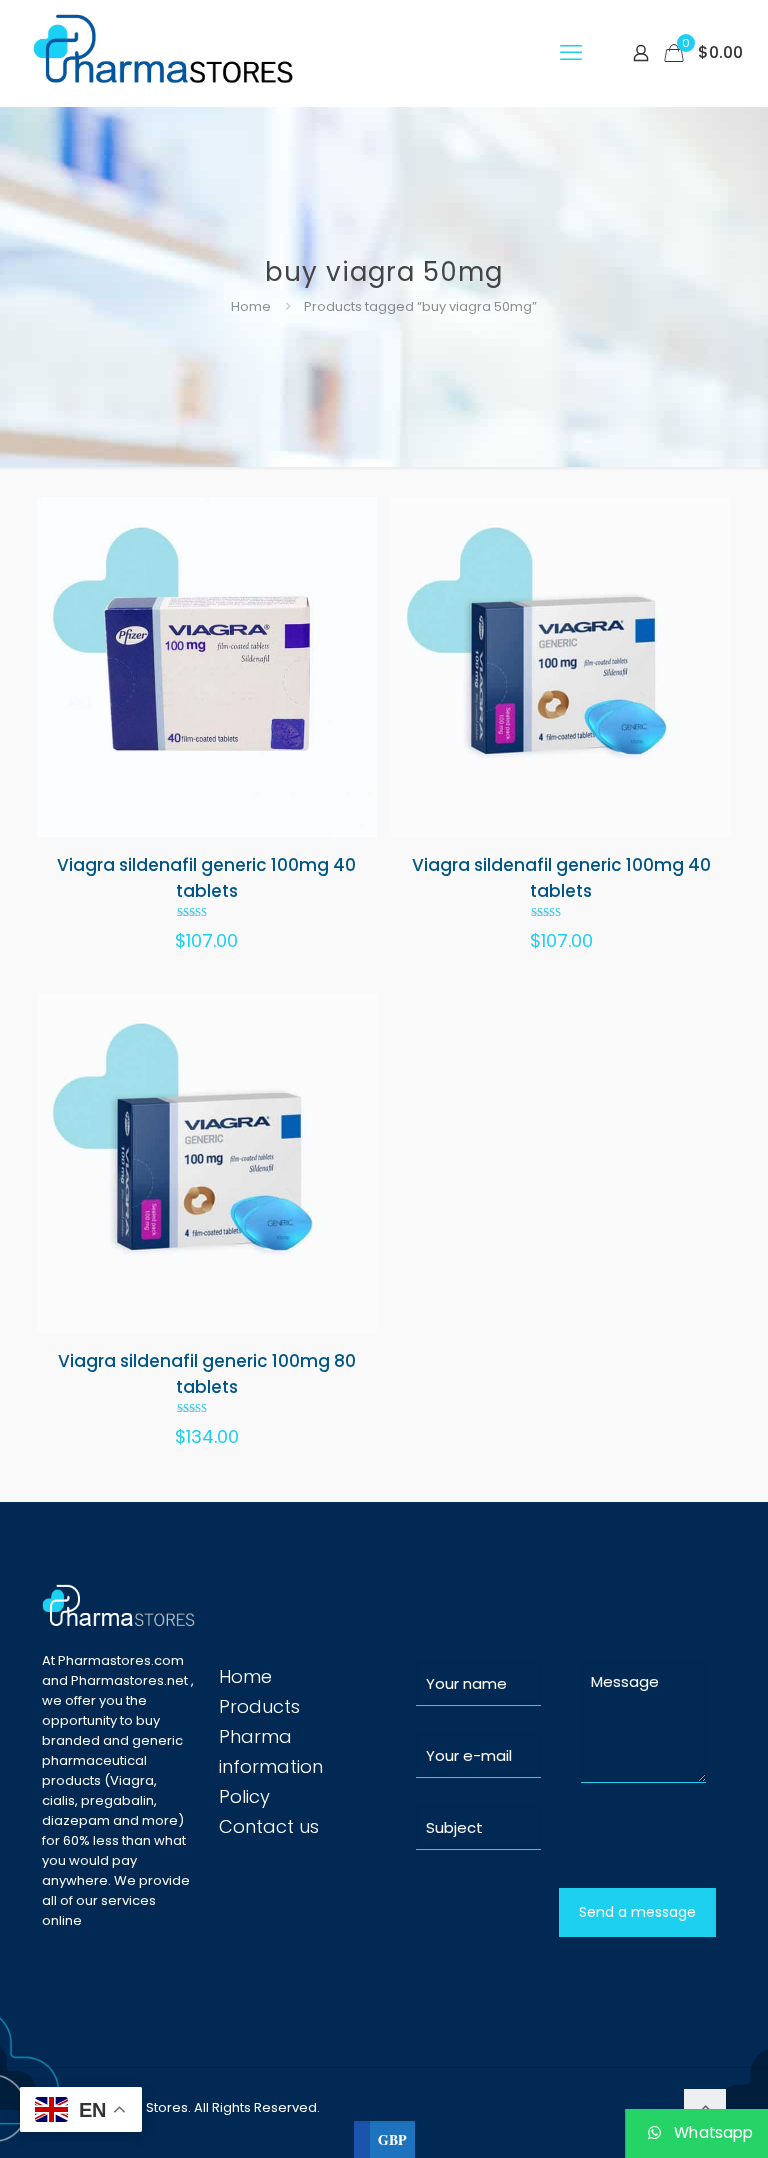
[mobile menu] (571, 53)
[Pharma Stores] (166, 53)
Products (259, 1706)
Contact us (269, 1826)
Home (251, 306)
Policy (244, 1796)
